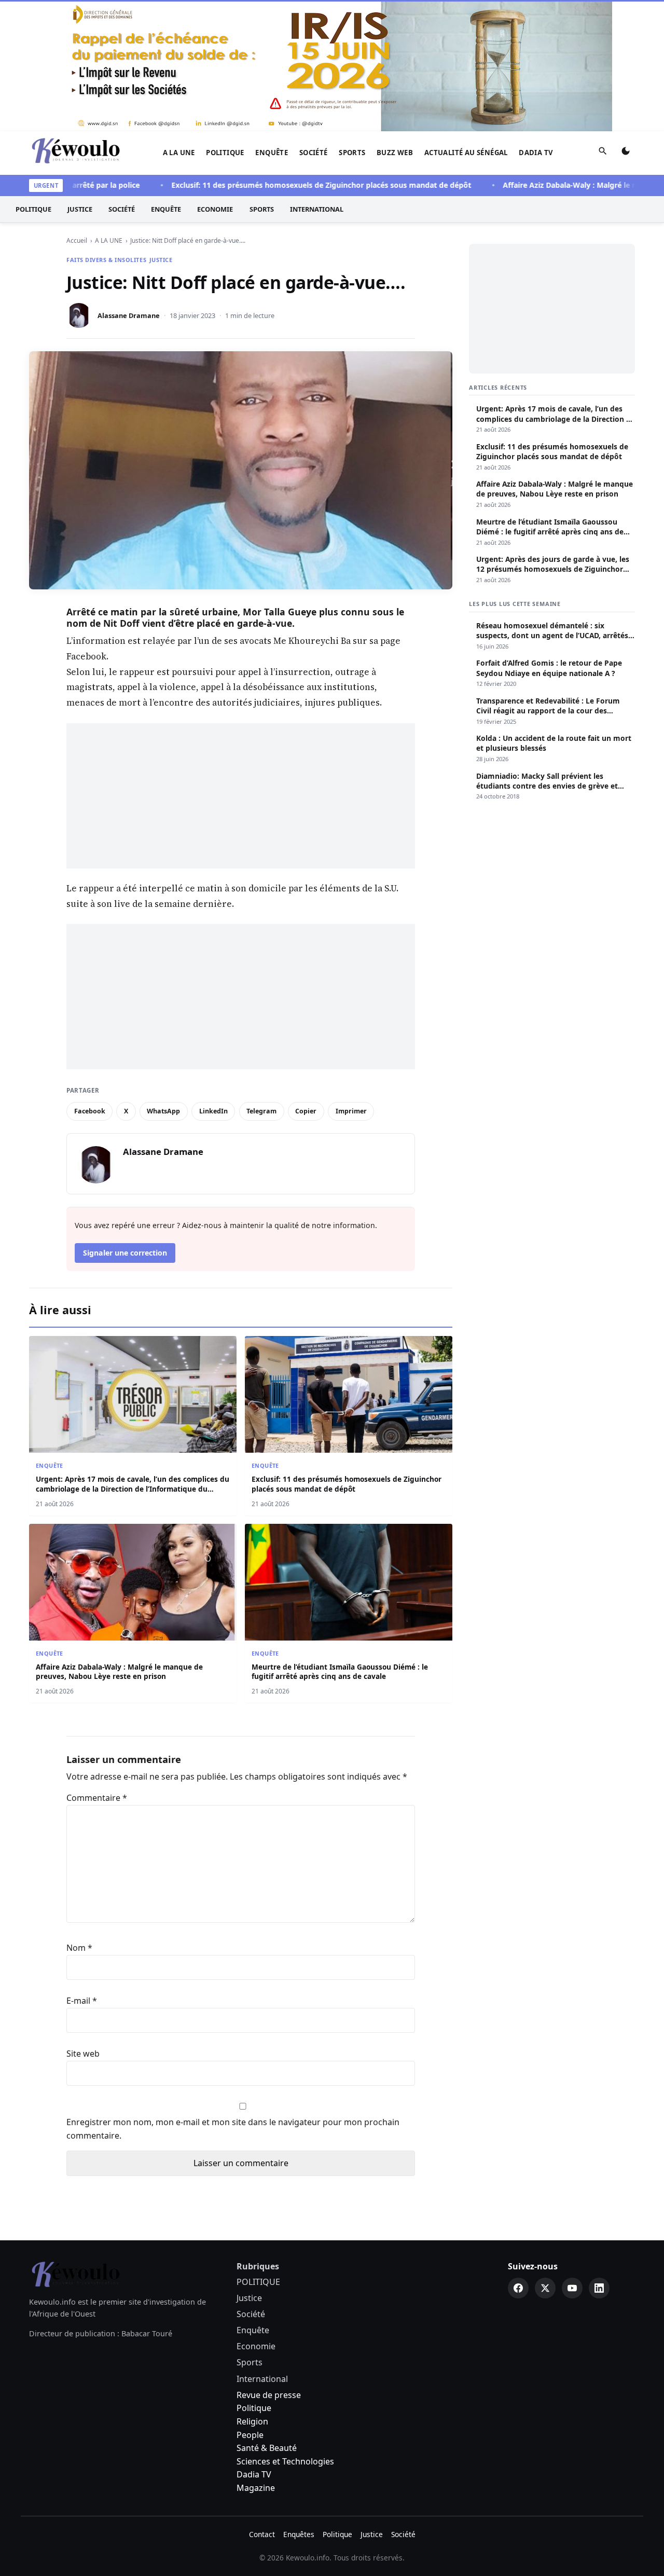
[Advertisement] (241, 796)
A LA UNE (179, 153)
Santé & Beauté (267, 2448)
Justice (80, 209)
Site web (83, 2054)
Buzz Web (395, 153)
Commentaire (97, 1798)
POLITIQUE (225, 153)
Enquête (272, 153)
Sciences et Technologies (285, 2461)
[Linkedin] (599, 2288)
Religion (252, 2421)
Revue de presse (269, 2395)
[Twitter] (545, 2288)
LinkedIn (213, 1111)
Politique (254, 2408)
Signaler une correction (125, 1253)
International (317, 209)
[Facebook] (518, 2288)
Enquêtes (299, 2534)
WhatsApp (163, 1111)
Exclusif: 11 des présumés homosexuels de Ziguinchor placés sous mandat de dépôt (282, 185)
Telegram (261, 1111)
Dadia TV (536, 153)
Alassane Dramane (129, 315)
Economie (215, 209)
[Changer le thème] (626, 153)
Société (314, 153)
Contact (262, 2534)
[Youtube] (572, 2288)
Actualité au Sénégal (466, 153)
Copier (306, 1111)
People (250, 2435)
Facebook (90, 1111)
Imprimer (351, 1111)
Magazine (256, 2488)
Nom (79, 1948)
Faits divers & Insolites (106, 260)
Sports (352, 153)
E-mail (82, 2001)
